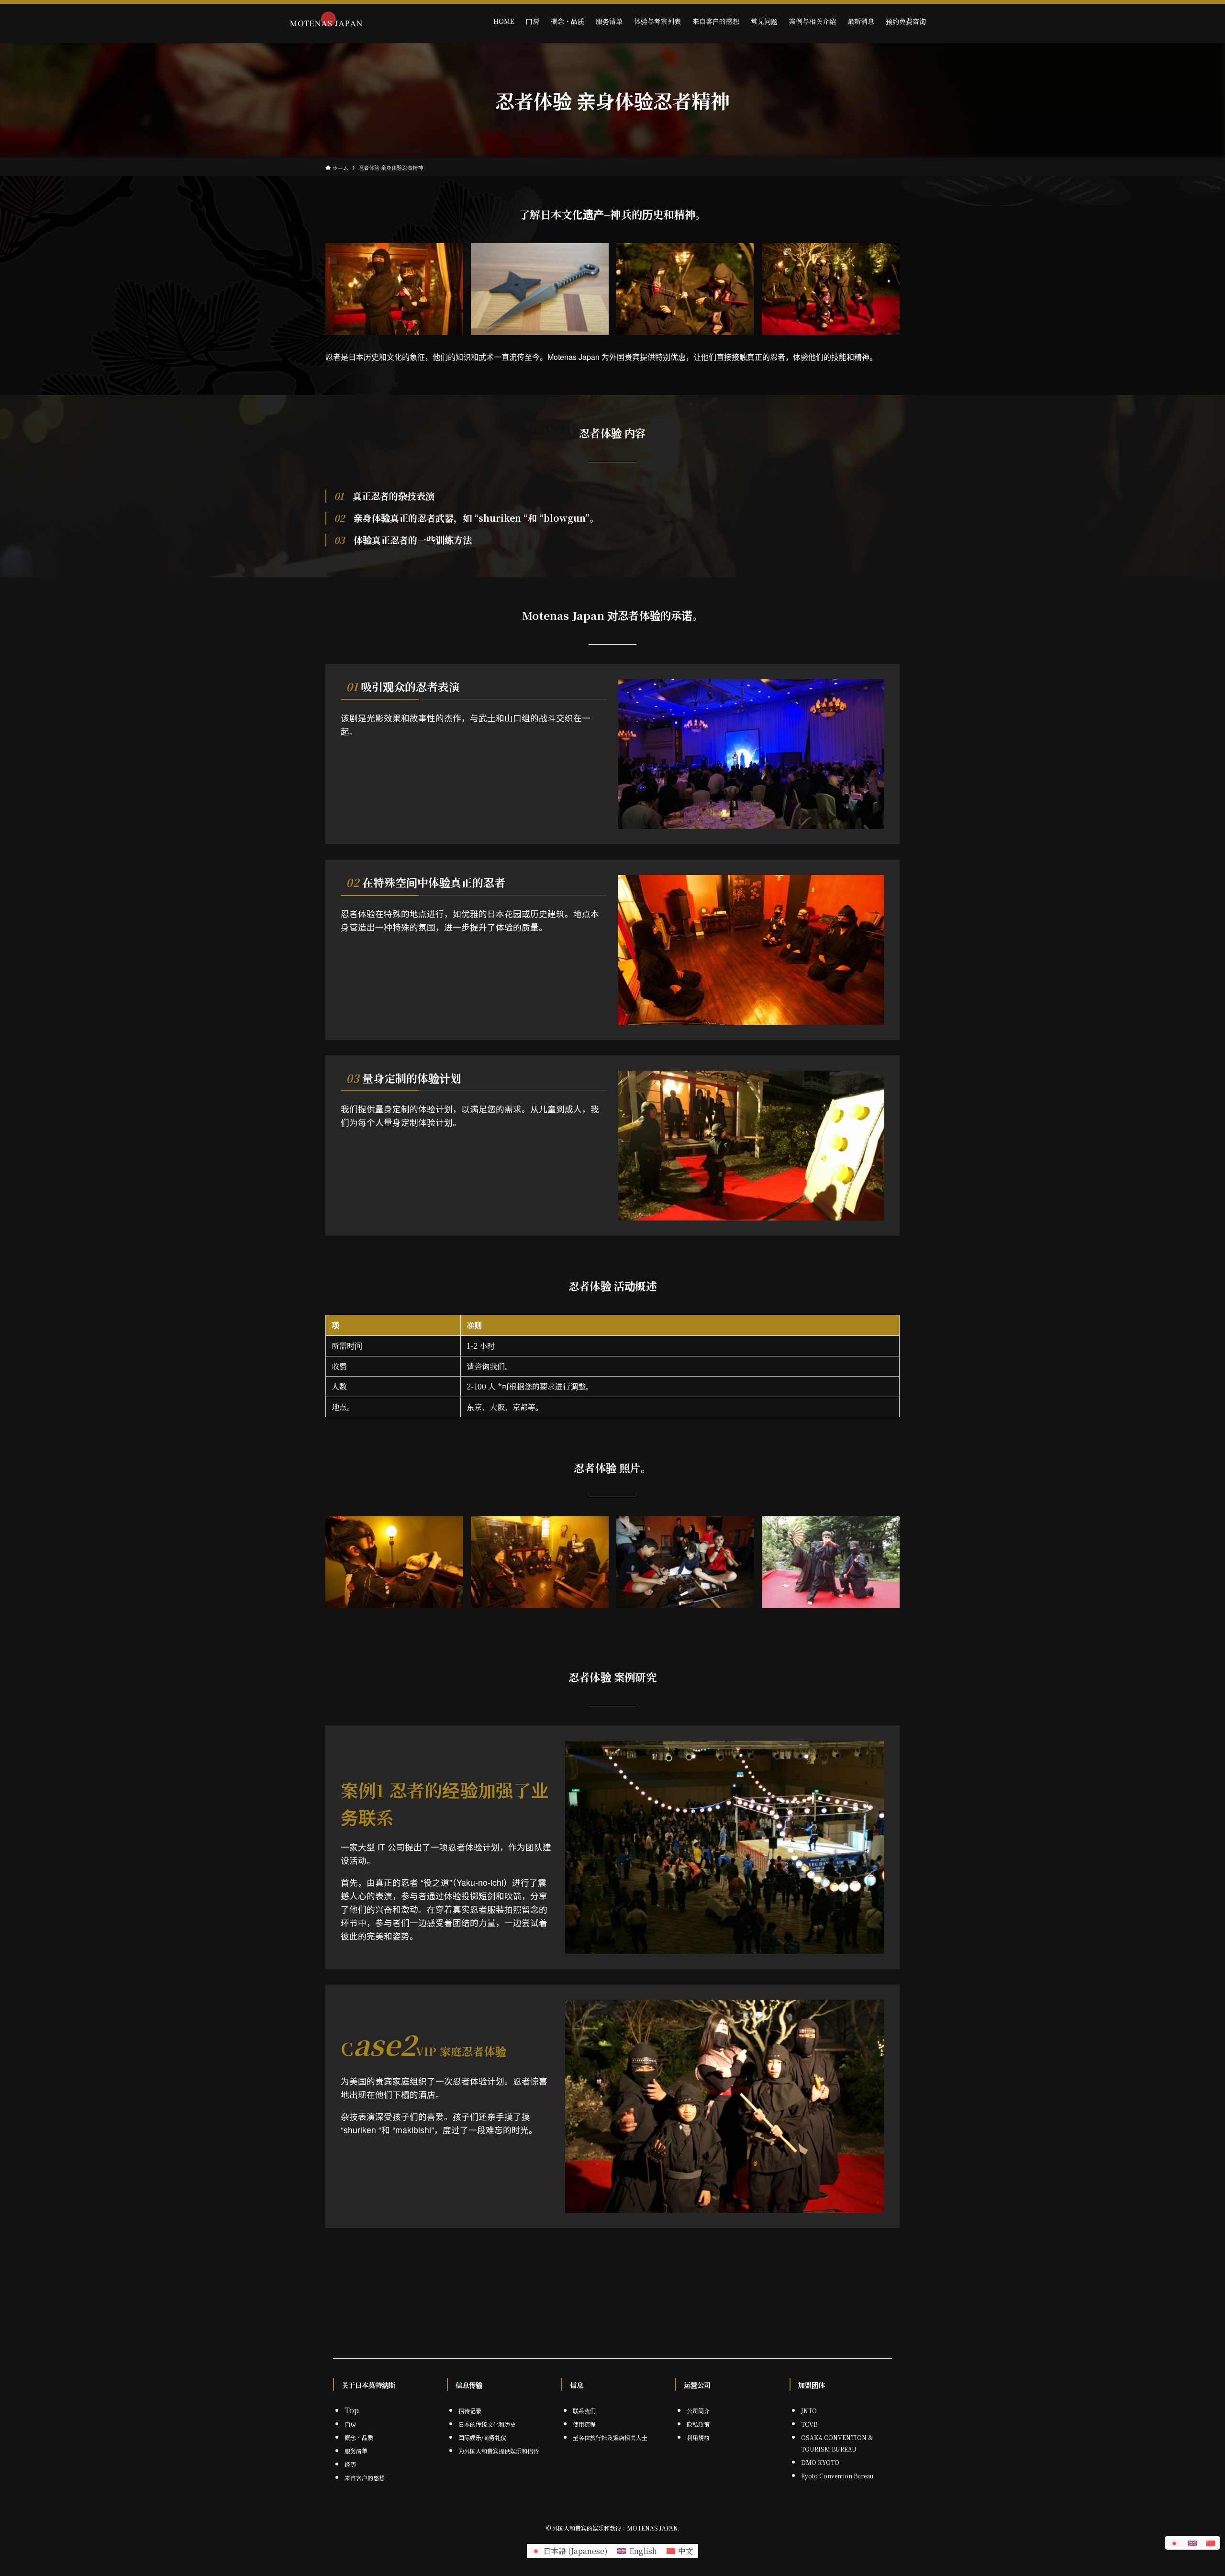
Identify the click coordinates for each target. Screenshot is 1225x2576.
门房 (350, 2424)
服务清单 (356, 2451)
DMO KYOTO (820, 2462)
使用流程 (584, 2424)
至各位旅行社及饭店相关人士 (610, 2437)
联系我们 (584, 2411)
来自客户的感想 (365, 2478)
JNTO (809, 2411)
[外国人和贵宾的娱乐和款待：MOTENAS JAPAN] (326, 21)
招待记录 (470, 2411)
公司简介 (698, 2411)
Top (352, 2410)
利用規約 (698, 2437)
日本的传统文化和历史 (487, 2424)
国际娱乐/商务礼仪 (482, 2437)
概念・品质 (359, 2437)
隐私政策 (698, 2424)
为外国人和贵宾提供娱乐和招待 (499, 2451)
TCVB (809, 2424)
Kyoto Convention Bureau (837, 2476)
